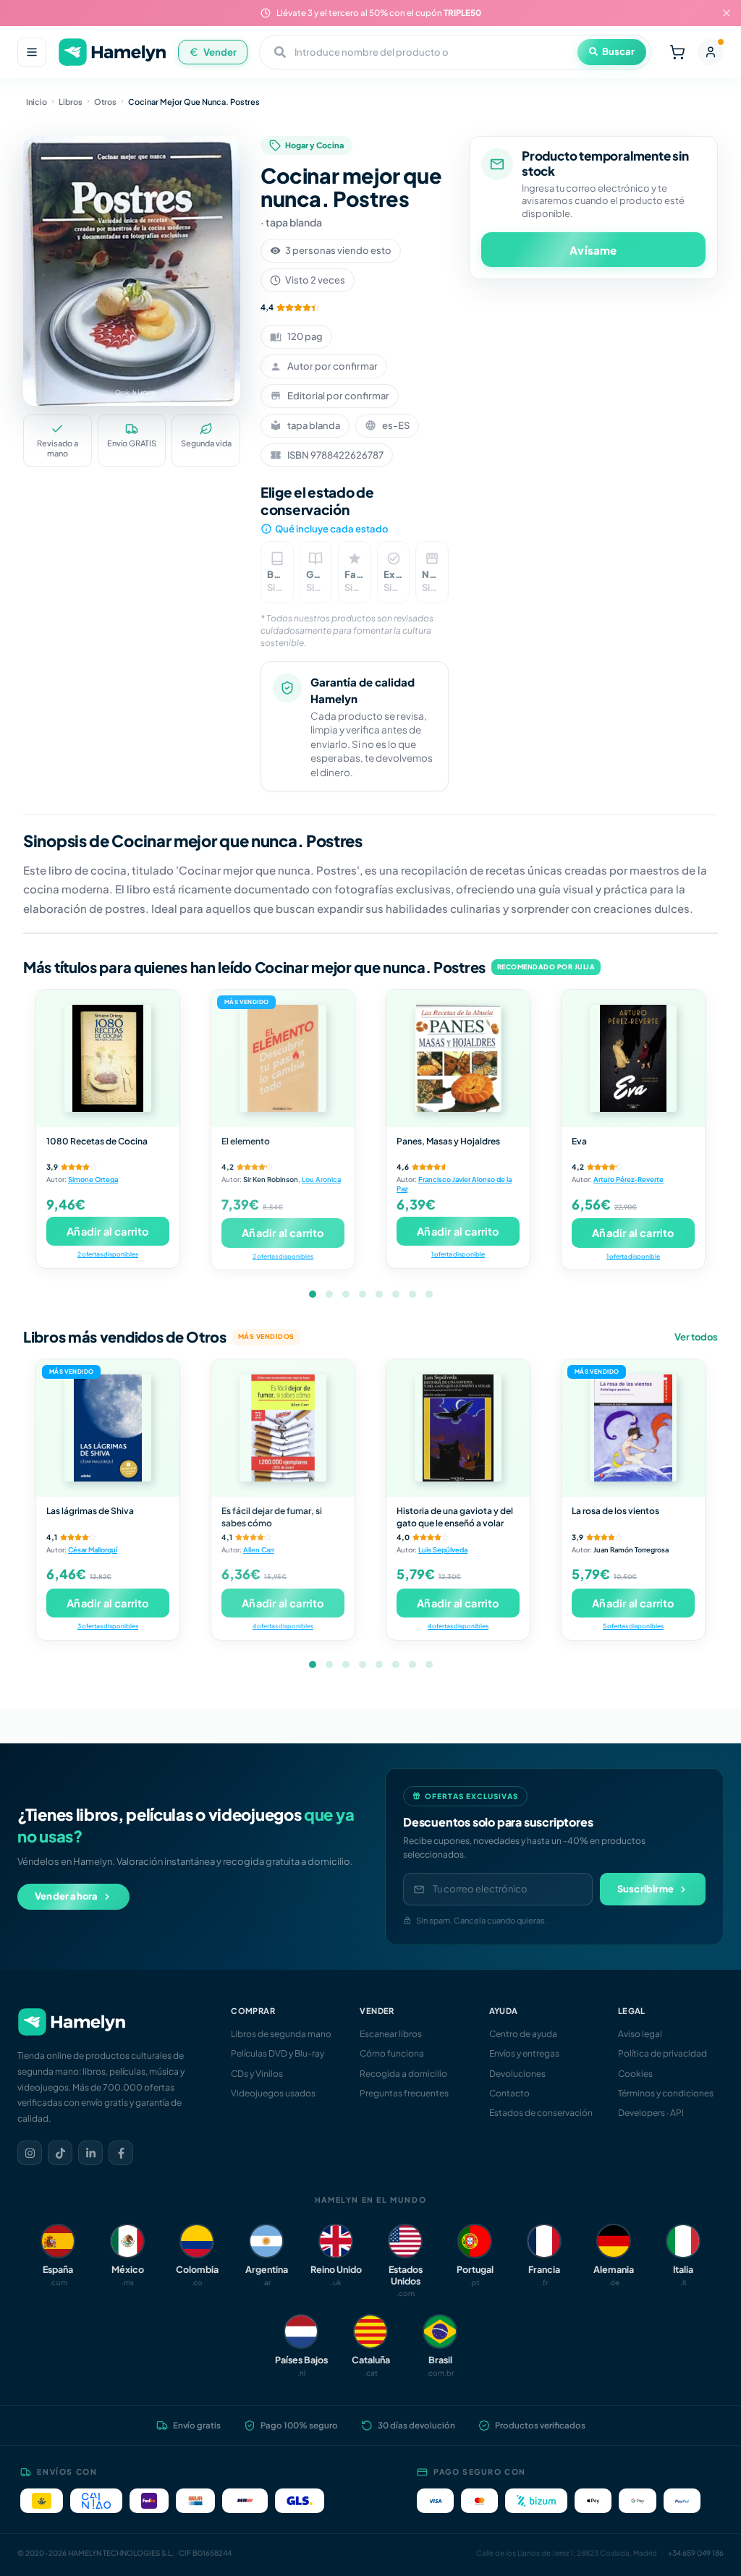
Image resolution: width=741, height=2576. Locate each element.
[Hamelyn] (112, 52)
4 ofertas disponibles (283, 1626)
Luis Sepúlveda (443, 1550)
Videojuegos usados (273, 2093)
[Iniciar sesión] (711, 52)
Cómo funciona (392, 2053)
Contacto (509, 2093)
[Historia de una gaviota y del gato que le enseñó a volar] (458, 1428)
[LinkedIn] (90, 2153)
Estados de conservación (541, 2113)
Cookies (635, 2074)
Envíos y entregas (524, 2053)
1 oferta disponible (458, 1254)
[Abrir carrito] (677, 52)
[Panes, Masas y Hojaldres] (458, 1058)
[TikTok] (60, 2153)
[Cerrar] (727, 13)
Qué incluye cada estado (331, 529)
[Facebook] (121, 2153)
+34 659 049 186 (696, 2553)
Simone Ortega (93, 1179)
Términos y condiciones (666, 2093)
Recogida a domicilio (403, 2074)
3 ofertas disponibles (108, 1626)
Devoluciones (517, 2074)
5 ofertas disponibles (633, 1626)
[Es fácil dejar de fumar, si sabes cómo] (283, 1428)
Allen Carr (259, 1550)
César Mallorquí (93, 1550)
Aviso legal (640, 2034)
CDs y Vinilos (257, 2074)
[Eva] (633, 1058)
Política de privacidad (662, 2053)
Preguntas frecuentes (404, 2093)
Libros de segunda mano (281, 2034)
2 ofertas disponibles (108, 1254)
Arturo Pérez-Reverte (628, 1179)
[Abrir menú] (32, 52)
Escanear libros (391, 2034)
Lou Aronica (321, 1179)
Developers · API (651, 2113)
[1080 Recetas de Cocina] (108, 1058)
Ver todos (696, 1337)
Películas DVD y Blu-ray (278, 2053)
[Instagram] (30, 2153)
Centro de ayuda (523, 2034)
